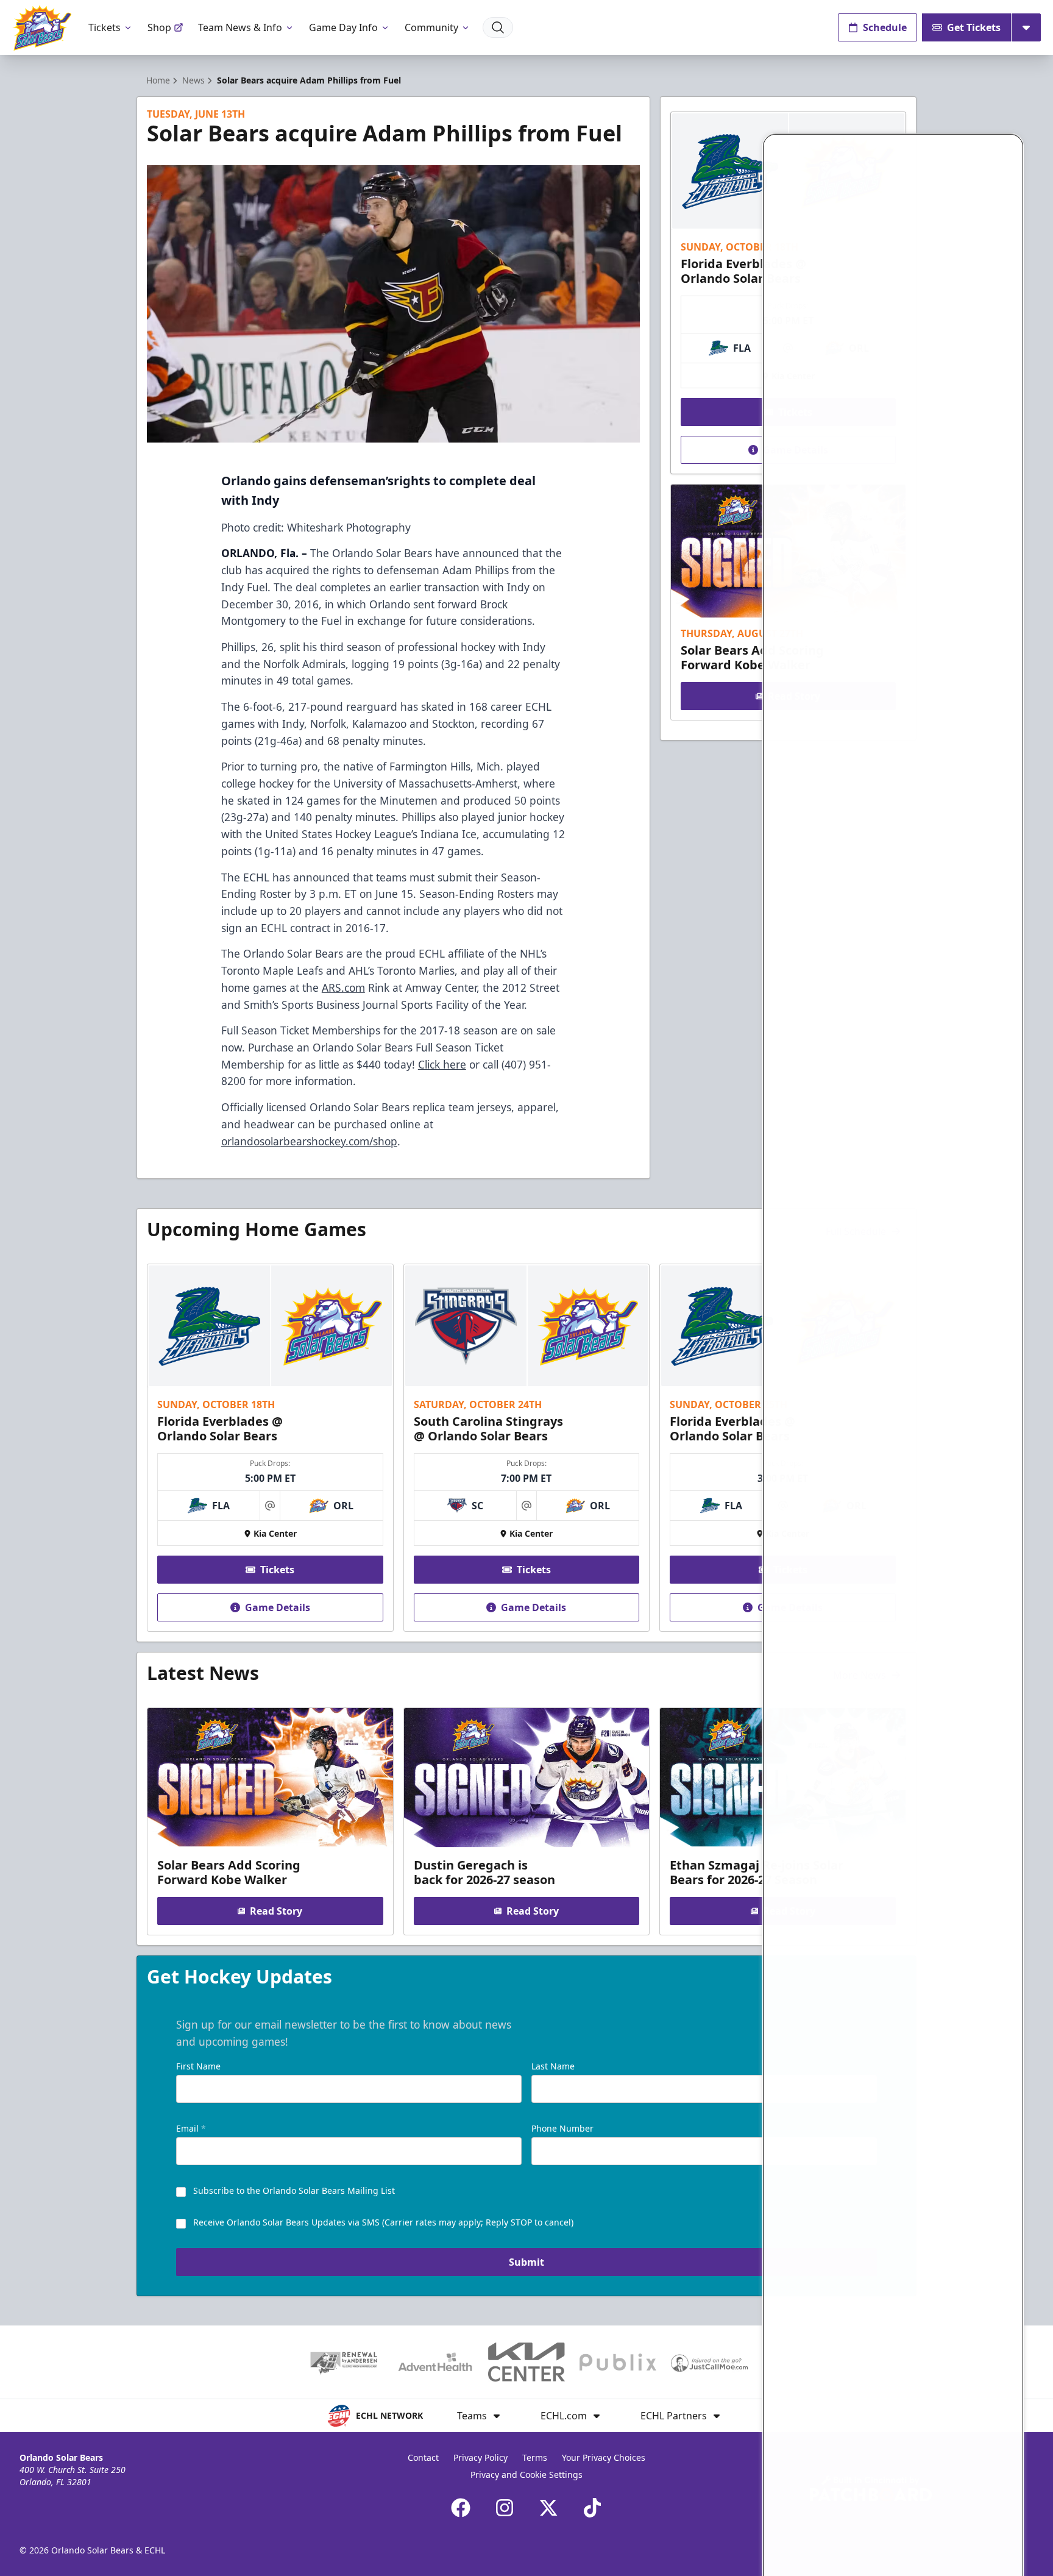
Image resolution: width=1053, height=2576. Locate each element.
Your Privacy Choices (604, 2457)
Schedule (885, 27)
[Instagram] (505, 2508)
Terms (535, 2457)
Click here (442, 1064)
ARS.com (343, 987)
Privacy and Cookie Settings (526, 2475)
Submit (526, 2262)
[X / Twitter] (548, 2508)
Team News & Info (240, 27)
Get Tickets (974, 27)
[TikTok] (592, 2508)
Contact (423, 2457)
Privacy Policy (480, 2457)
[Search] (498, 27)
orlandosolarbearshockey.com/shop (309, 1141)
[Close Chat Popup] (1013, 141)
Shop (159, 27)
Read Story (276, 1911)
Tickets (105, 27)
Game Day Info (343, 27)
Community (431, 27)
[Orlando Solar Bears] (42, 28)
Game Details (278, 1607)
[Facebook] (461, 2508)
